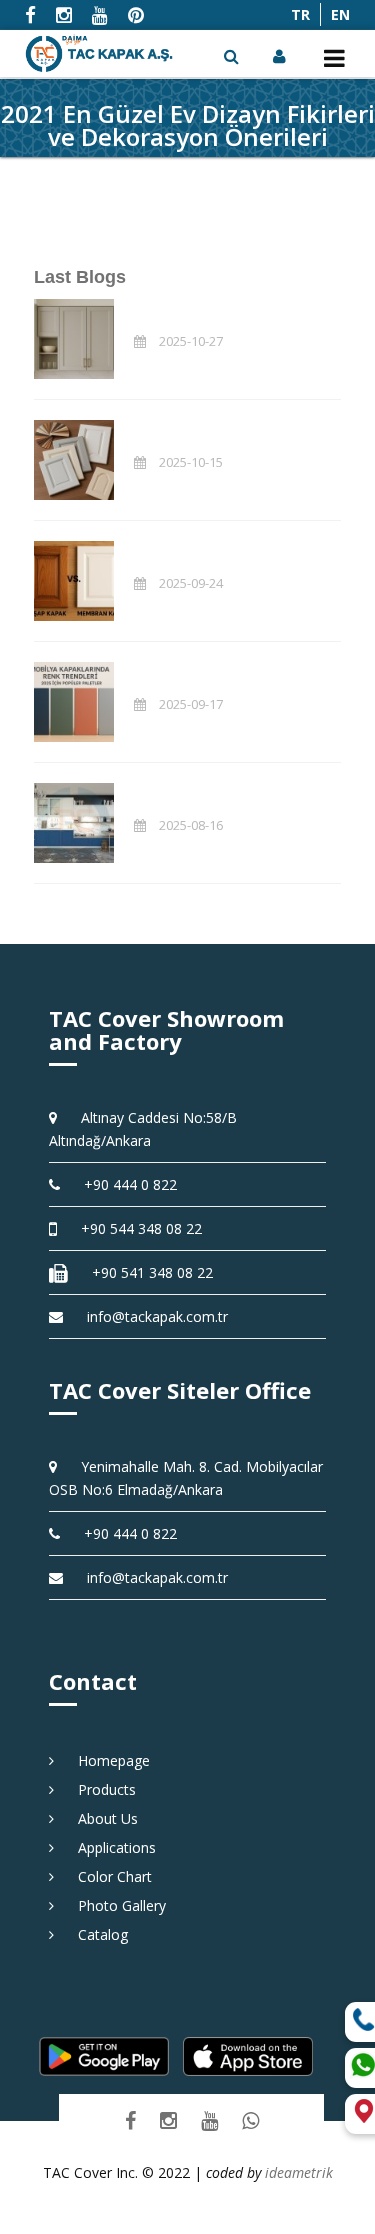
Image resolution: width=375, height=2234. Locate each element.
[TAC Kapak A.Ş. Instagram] (168, 2120)
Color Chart (108, 1876)
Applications (110, 1847)
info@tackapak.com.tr (157, 1316)
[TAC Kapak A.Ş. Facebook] (130, 2120)
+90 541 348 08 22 (145, 1272)
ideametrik (299, 2172)
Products (100, 1789)
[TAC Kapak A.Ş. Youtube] (209, 2120)
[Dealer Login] (281, 56)
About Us (101, 1818)
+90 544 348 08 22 (134, 1228)
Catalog (96, 1934)
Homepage (107, 1760)
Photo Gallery (115, 1905)
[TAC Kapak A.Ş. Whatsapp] (250, 2120)
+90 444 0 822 (123, 1184)
